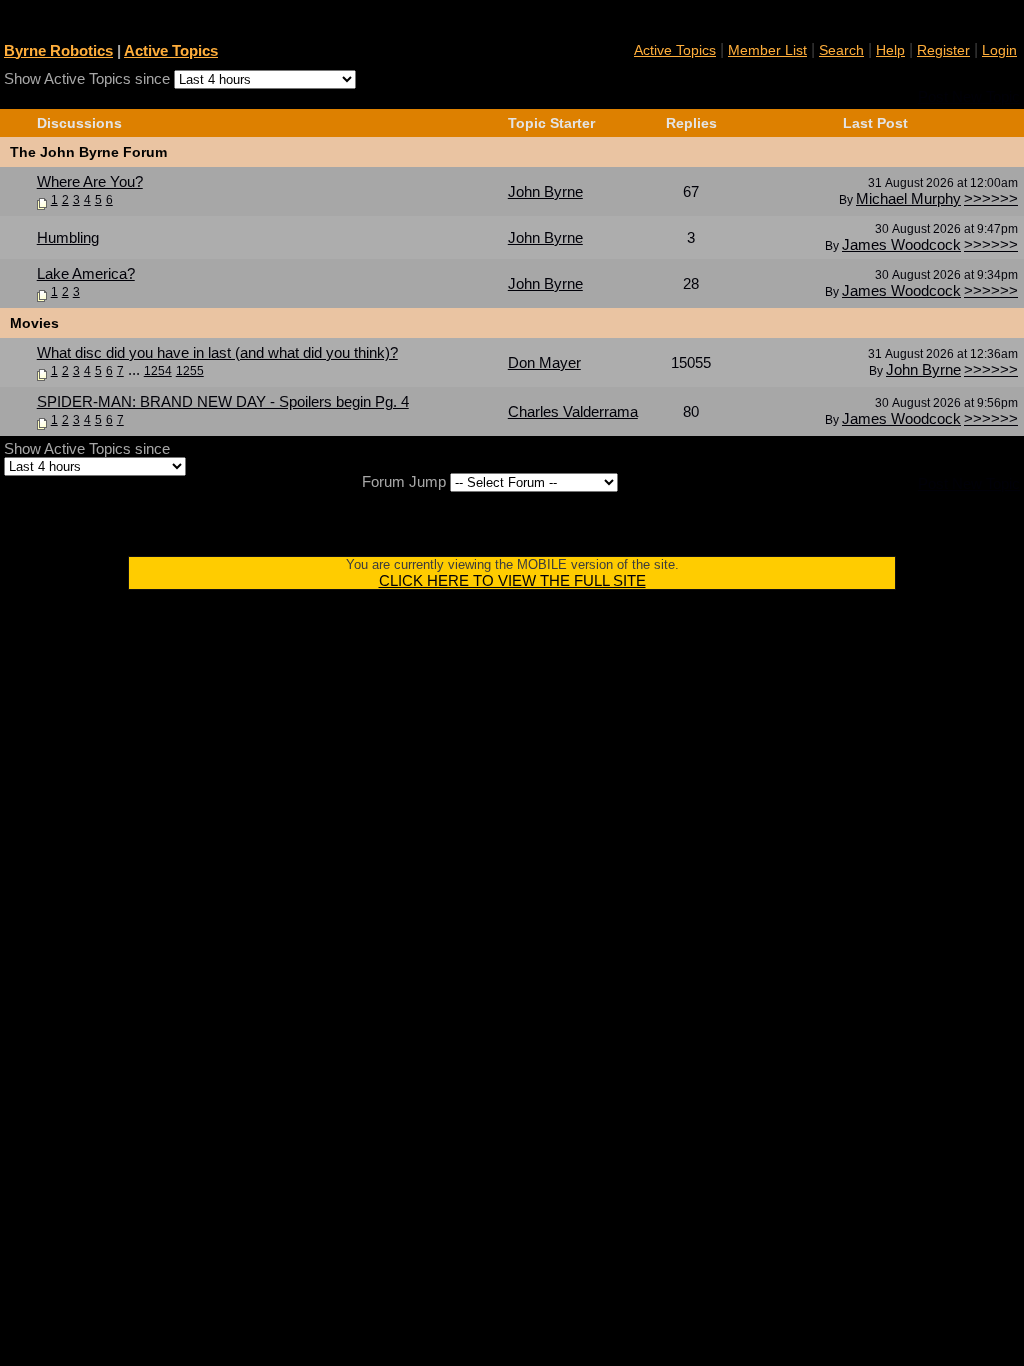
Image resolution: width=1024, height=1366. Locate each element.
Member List (767, 50)
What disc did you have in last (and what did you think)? (217, 352)
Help (890, 50)
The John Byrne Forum (88, 152)
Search (841, 50)
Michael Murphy (908, 198)
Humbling (68, 237)
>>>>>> (991, 198)
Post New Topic (969, 96)
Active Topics (171, 50)
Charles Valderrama (573, 411)
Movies (34, 323)
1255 (190, 371)
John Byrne (545, 191)
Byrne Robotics (58, 50)
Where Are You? (90, 181)
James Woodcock (901, 244)
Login (999, 50)
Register (943, 50)
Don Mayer (544, 362)
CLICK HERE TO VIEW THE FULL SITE (512, 580)
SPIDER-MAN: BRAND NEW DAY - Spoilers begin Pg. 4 (223, 401)
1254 (158, 371)
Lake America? (86, 273)
